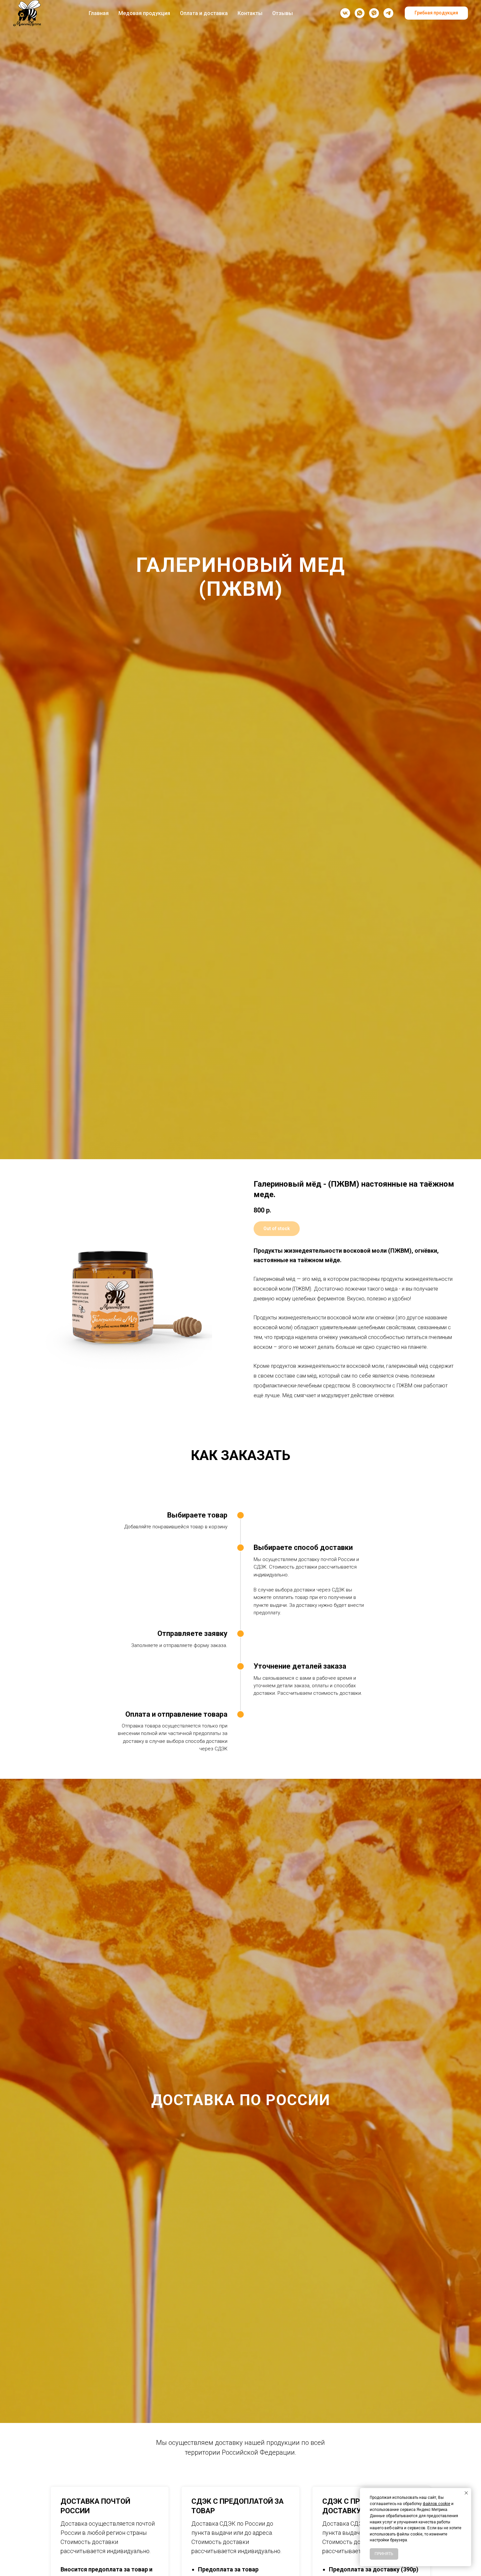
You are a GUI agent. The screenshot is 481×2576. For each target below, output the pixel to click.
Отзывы (283, 13)
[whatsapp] (360, 13)
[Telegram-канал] (388, 13)
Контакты (250, 13)
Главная (99, 13)
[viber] (374, 13)
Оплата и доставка (204, 13)
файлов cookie (436, 2504)
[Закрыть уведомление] (466, 2493)
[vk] (345, 13)
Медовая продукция (144, 13)
